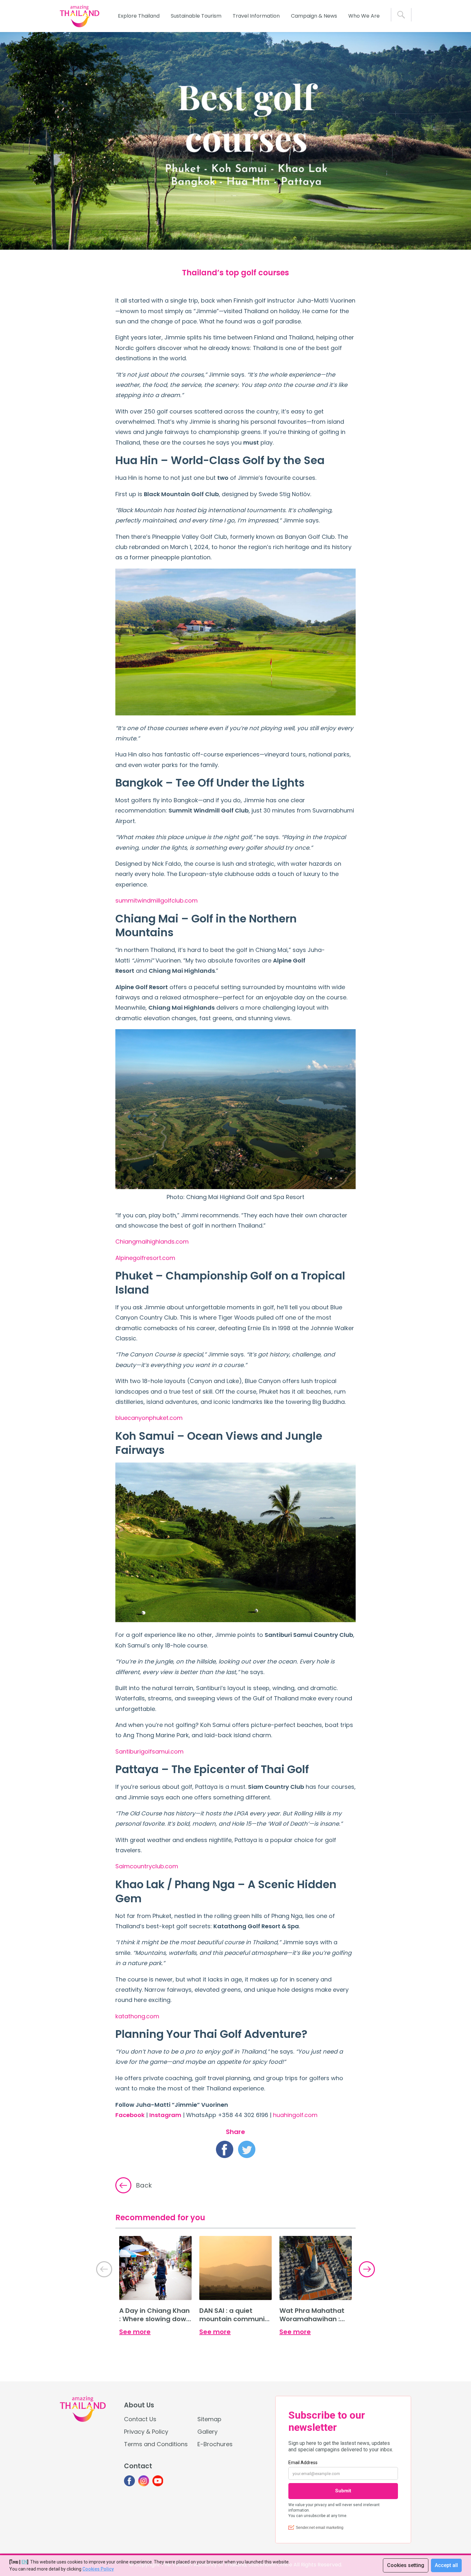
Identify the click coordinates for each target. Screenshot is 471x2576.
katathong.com (137, 2016)
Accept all (446, 2565)
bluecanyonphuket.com (149, 1418)
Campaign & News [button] (314, 16)
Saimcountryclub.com (147, 1866)
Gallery (207, 2432)
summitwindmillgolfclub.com (157, 900)
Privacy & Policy (146, 2432)
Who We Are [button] (364, 16)
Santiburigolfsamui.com (149, 1751)
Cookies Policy (98, 2569)
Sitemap (209, 2419)
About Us (139, 2405)
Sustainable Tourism (196, 16)
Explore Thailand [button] (139, 16)
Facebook (130, 2115)
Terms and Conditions (156, 2444)
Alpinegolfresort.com (145, 1258)
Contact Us (140, 2419)
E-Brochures (215, 2444)
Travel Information (256, 16)
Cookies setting (406, 2565)
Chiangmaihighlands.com (152, 1242)
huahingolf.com (295, 2115)
